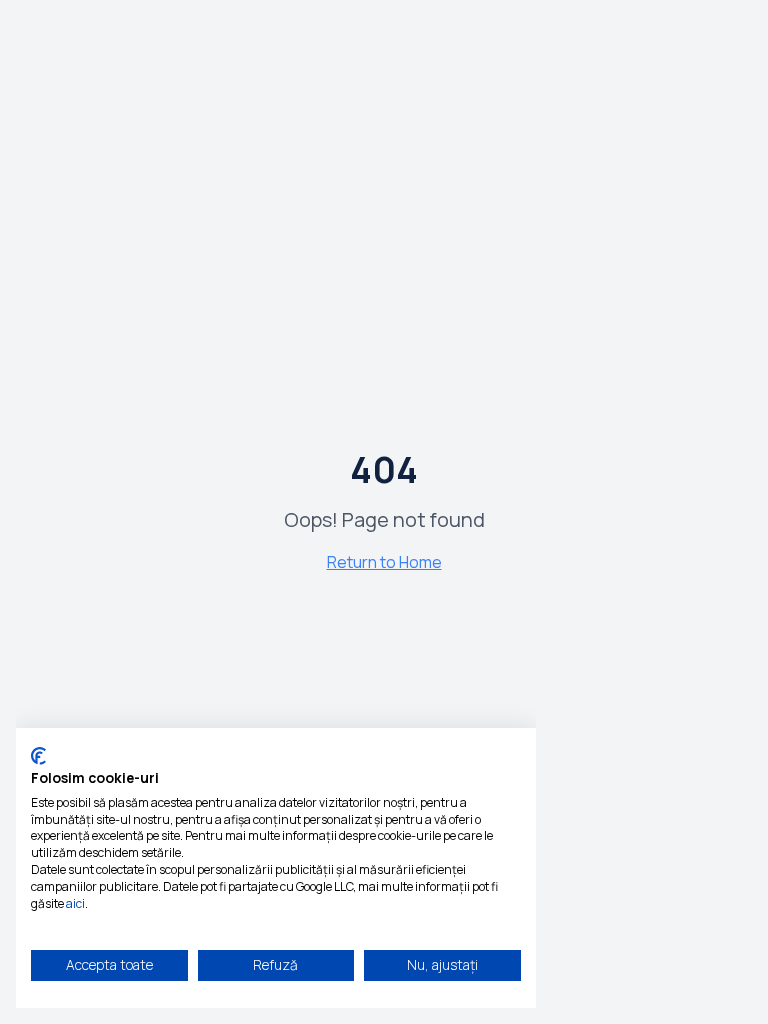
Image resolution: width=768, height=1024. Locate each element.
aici (75, 903)
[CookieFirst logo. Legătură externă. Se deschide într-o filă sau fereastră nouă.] (38, 756)
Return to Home (384, 562)
